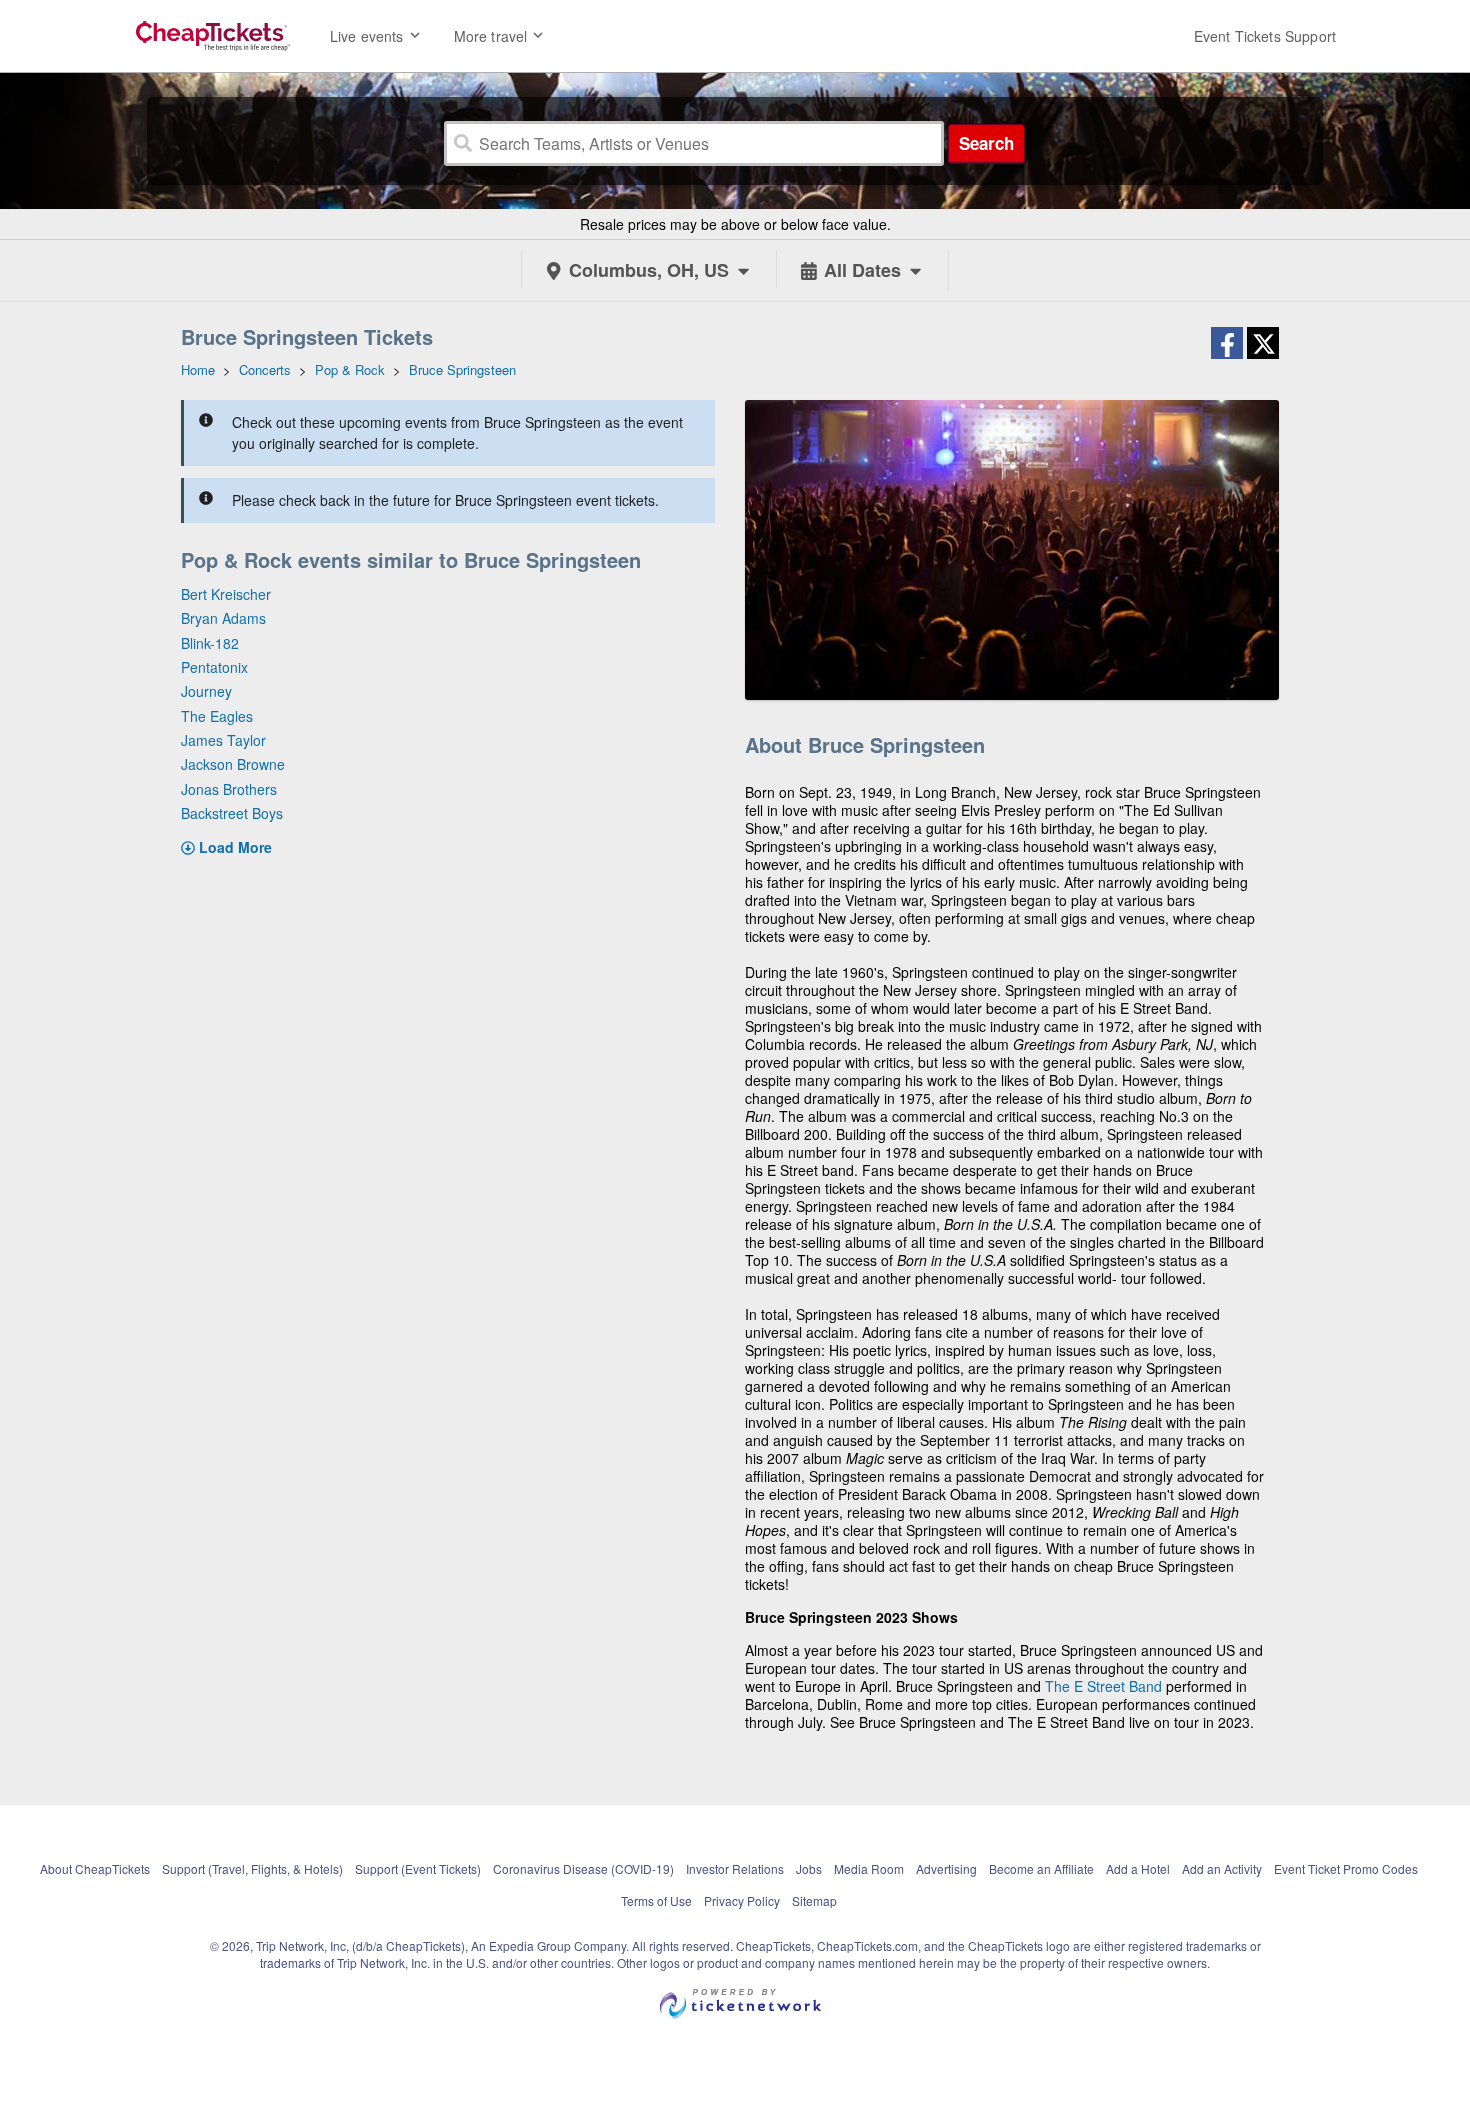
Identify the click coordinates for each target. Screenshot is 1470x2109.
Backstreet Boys (232, 813)
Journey (206, 691)
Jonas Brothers (229, 789)
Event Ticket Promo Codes (1346, 1868)
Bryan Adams (223, 618)
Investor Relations (735, 1868)
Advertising (946, 1868)
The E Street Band (1103, 1686)
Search (986, 143)
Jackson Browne (233, 764)
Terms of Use (656, 1900)
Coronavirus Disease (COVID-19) (583, 1868)
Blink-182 (210, 643)
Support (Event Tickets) (418, 1868)
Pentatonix (214, 667)
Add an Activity (1222, 1868)
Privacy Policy (742, 1900)
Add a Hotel (1138, 1868)
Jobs (809, 1868)
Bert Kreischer (226, 594)
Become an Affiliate (1041, 1868)
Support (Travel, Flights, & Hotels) (252, 1868)
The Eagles (217, 716)
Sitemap (814, 1900)
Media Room (869, 1868)
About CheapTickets (95, 1868)
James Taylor (223, 740)
